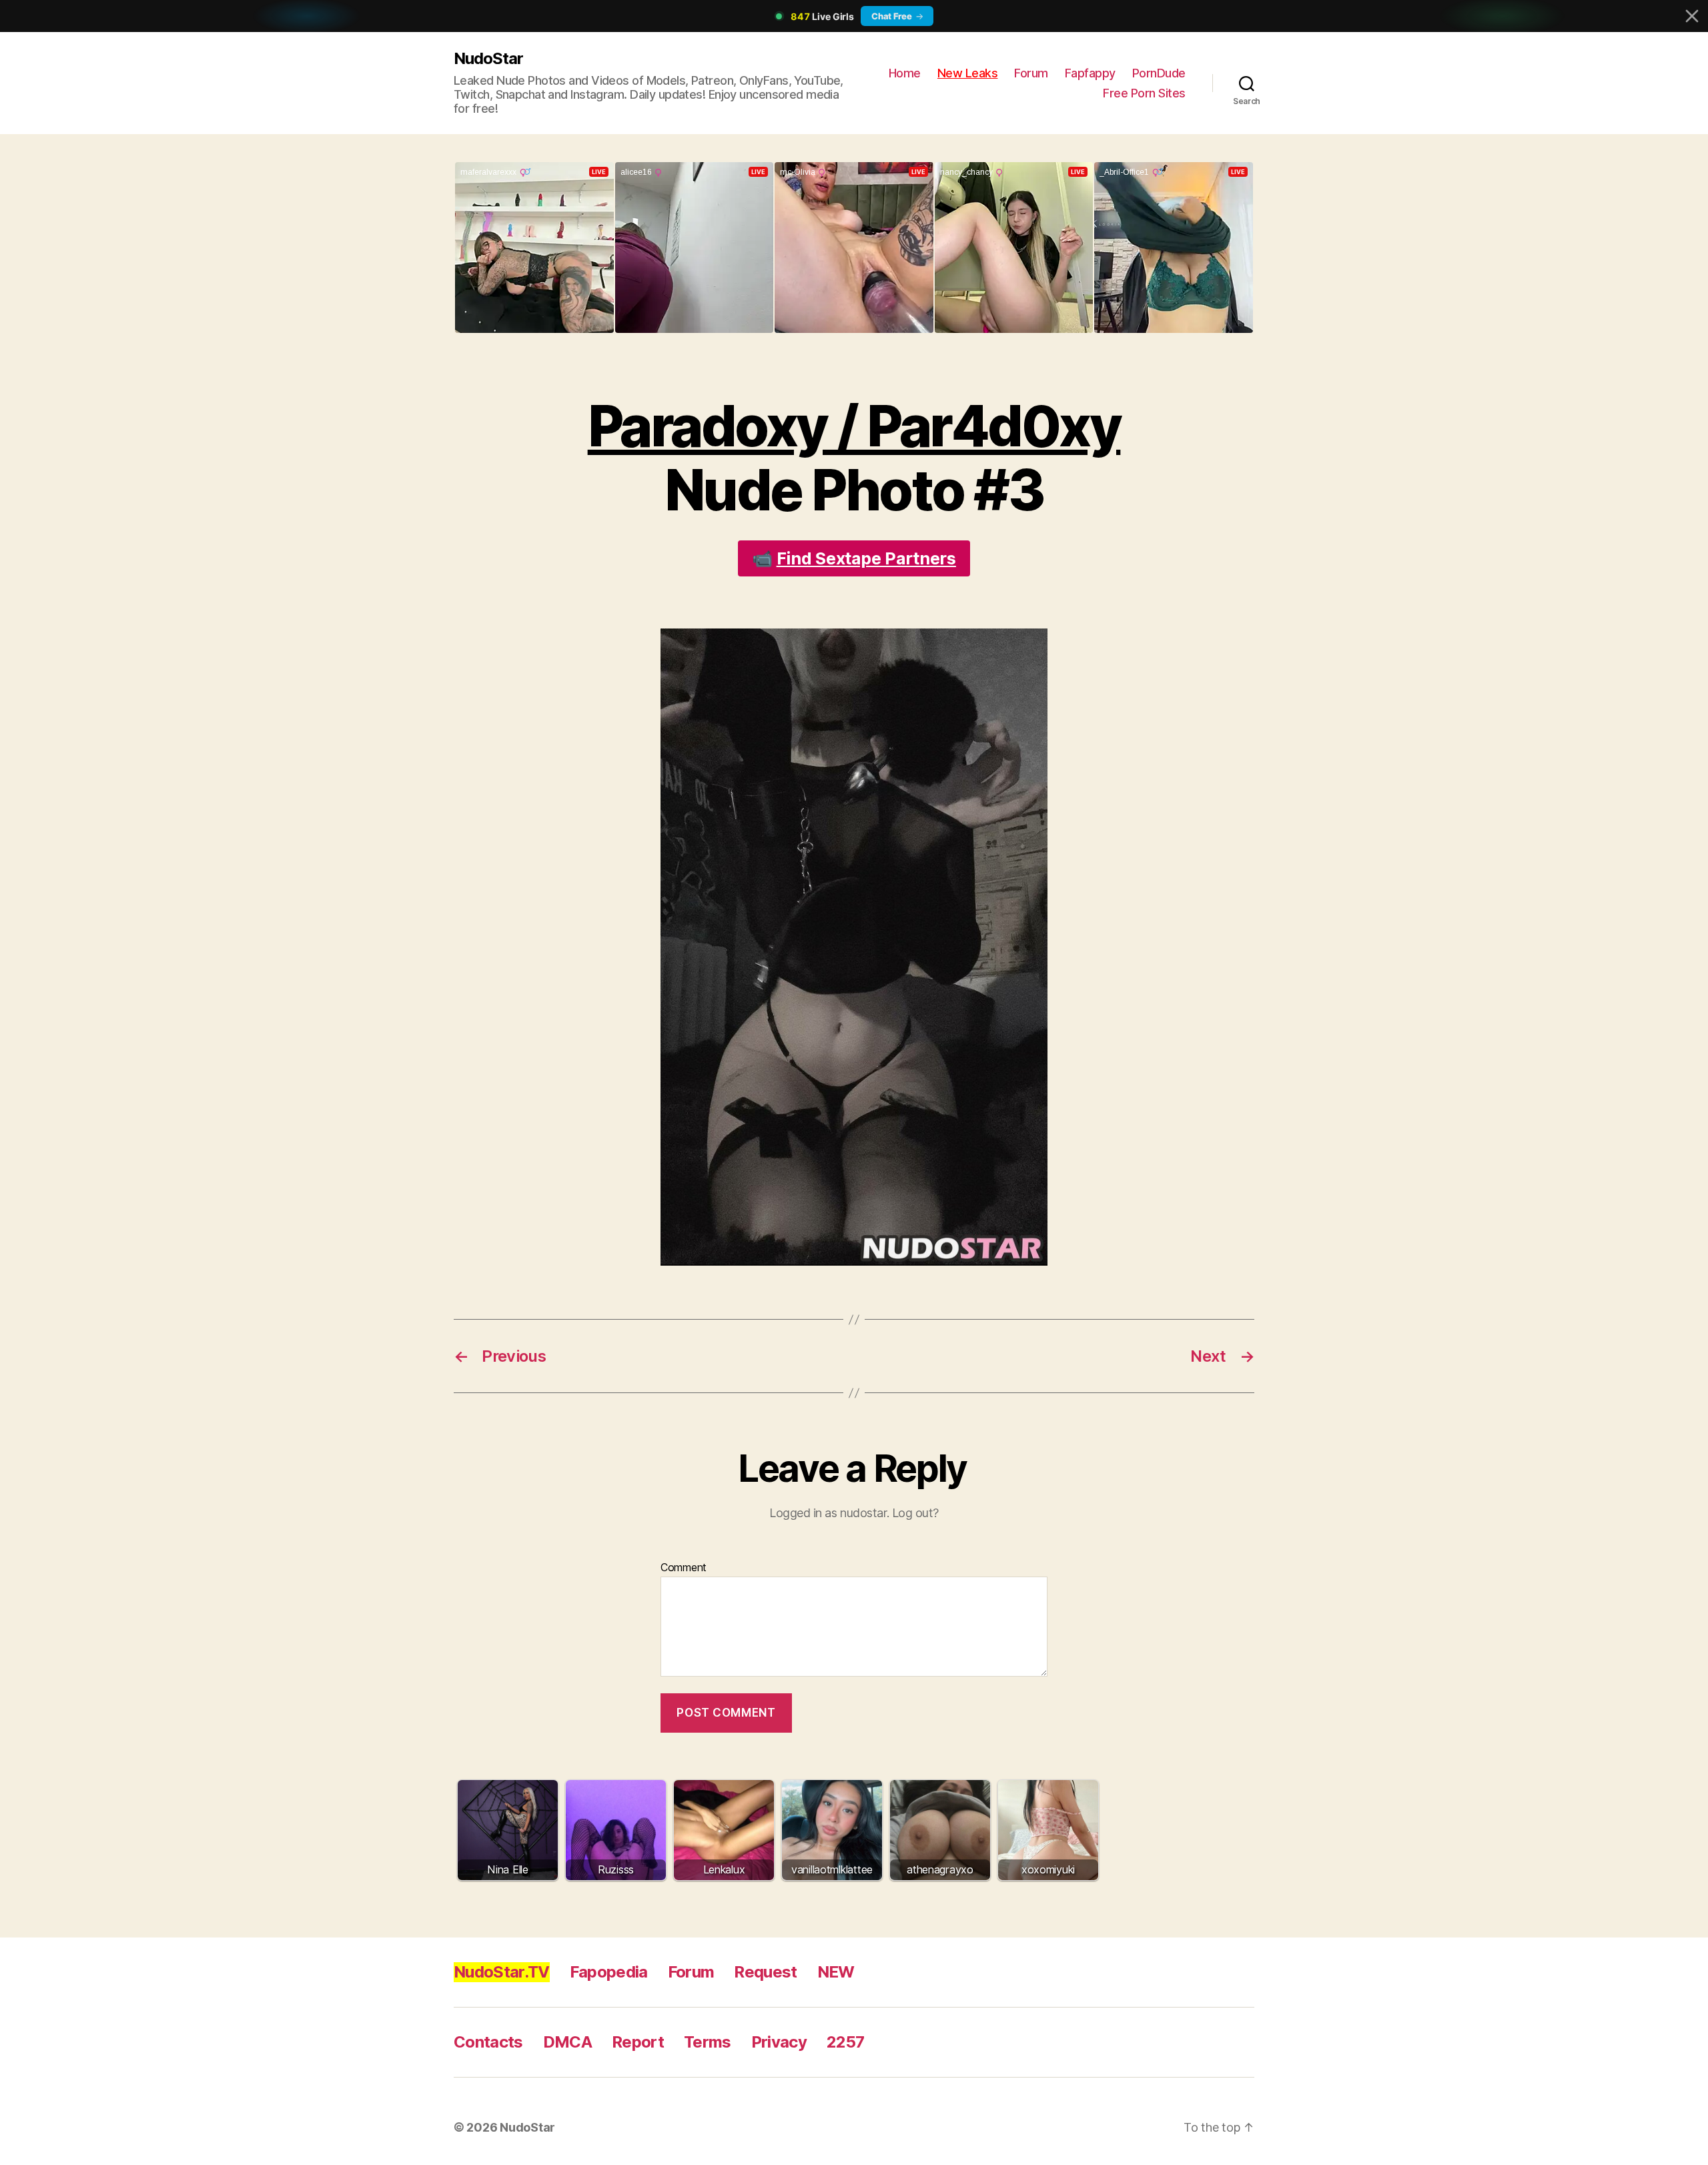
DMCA (567, 2042)
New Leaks (968, 73)
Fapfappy (1090, 73)
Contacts (488, 2042)
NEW (836, 1972)
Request (765, 1972)
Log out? (915, 1513)
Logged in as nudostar (828, 1513)
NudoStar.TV (502, 1972)
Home (905, 73)
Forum (1031, 73)
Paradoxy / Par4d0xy (854, 426)
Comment (684, 1568)
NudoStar (488, 58)
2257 (845, 2042)
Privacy (779, 2042)
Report (638, 2042)
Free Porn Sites (1144, 93)
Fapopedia (609, 1972)
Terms (708, 2042)
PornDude (1159, 73)
